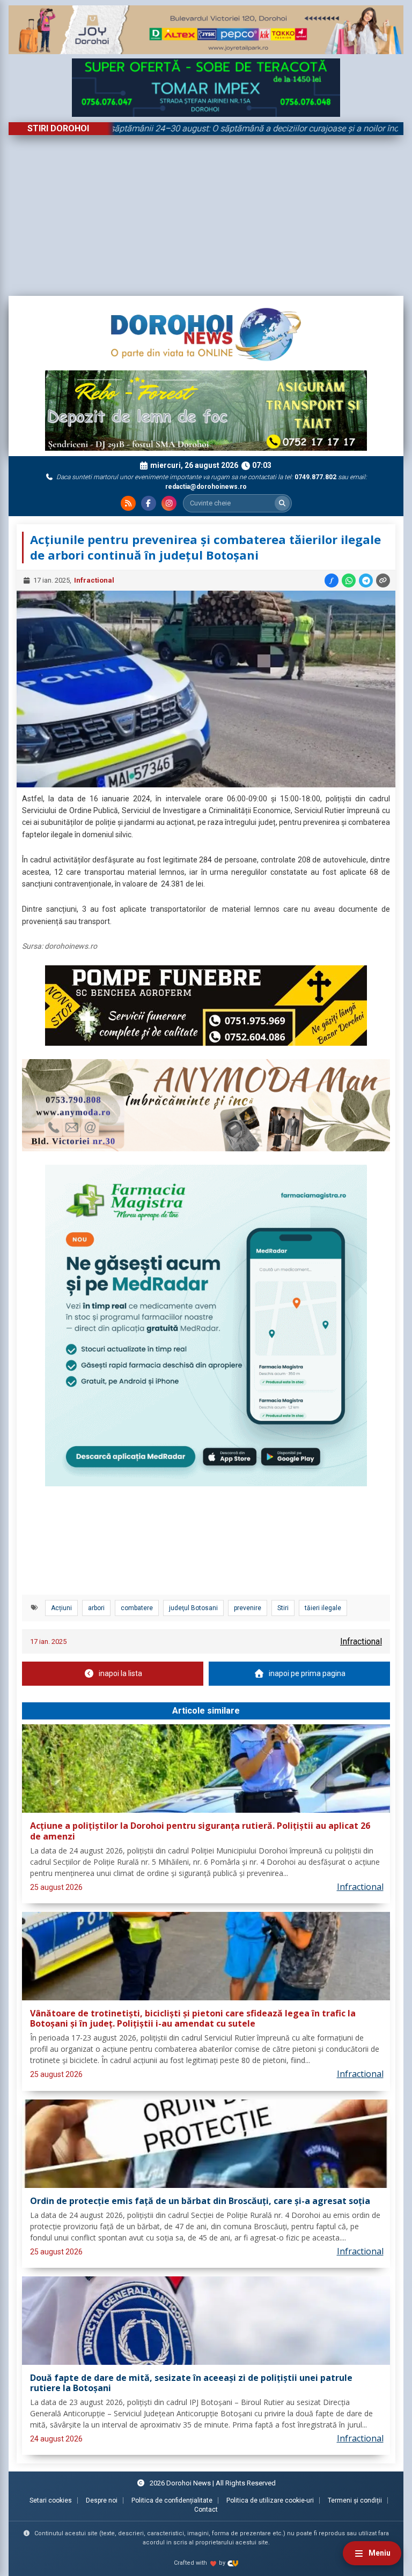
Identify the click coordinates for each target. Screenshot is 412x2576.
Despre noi (102, 2500)
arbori (96, 1608)
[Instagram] (169, 503)
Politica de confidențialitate (172, 2500)
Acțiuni (61, 1608)
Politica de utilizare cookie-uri (270, 2500)
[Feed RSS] (128, 503)
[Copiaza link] (383, 580)
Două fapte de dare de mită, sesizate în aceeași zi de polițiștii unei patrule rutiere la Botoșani (191, 2383)
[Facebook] (149, 503)
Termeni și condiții (355, 2500)
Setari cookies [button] (51, 2500)
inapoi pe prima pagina (307, 1673)
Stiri (283, 1608)
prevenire (248, 1608)
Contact (206, 2510)
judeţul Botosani (193, 1608)
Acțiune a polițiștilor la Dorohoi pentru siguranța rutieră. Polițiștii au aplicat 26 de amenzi (200, 1831)
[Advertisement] (206, 215)
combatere (137, 1608)
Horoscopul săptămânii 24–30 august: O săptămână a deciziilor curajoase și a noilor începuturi (200, 128)
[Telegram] (366, 580)
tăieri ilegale (323, 1608)
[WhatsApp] (349, 580)
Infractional (94, 580)
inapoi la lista (120, 1673)
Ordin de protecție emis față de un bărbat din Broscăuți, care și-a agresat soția (200, 2201)
